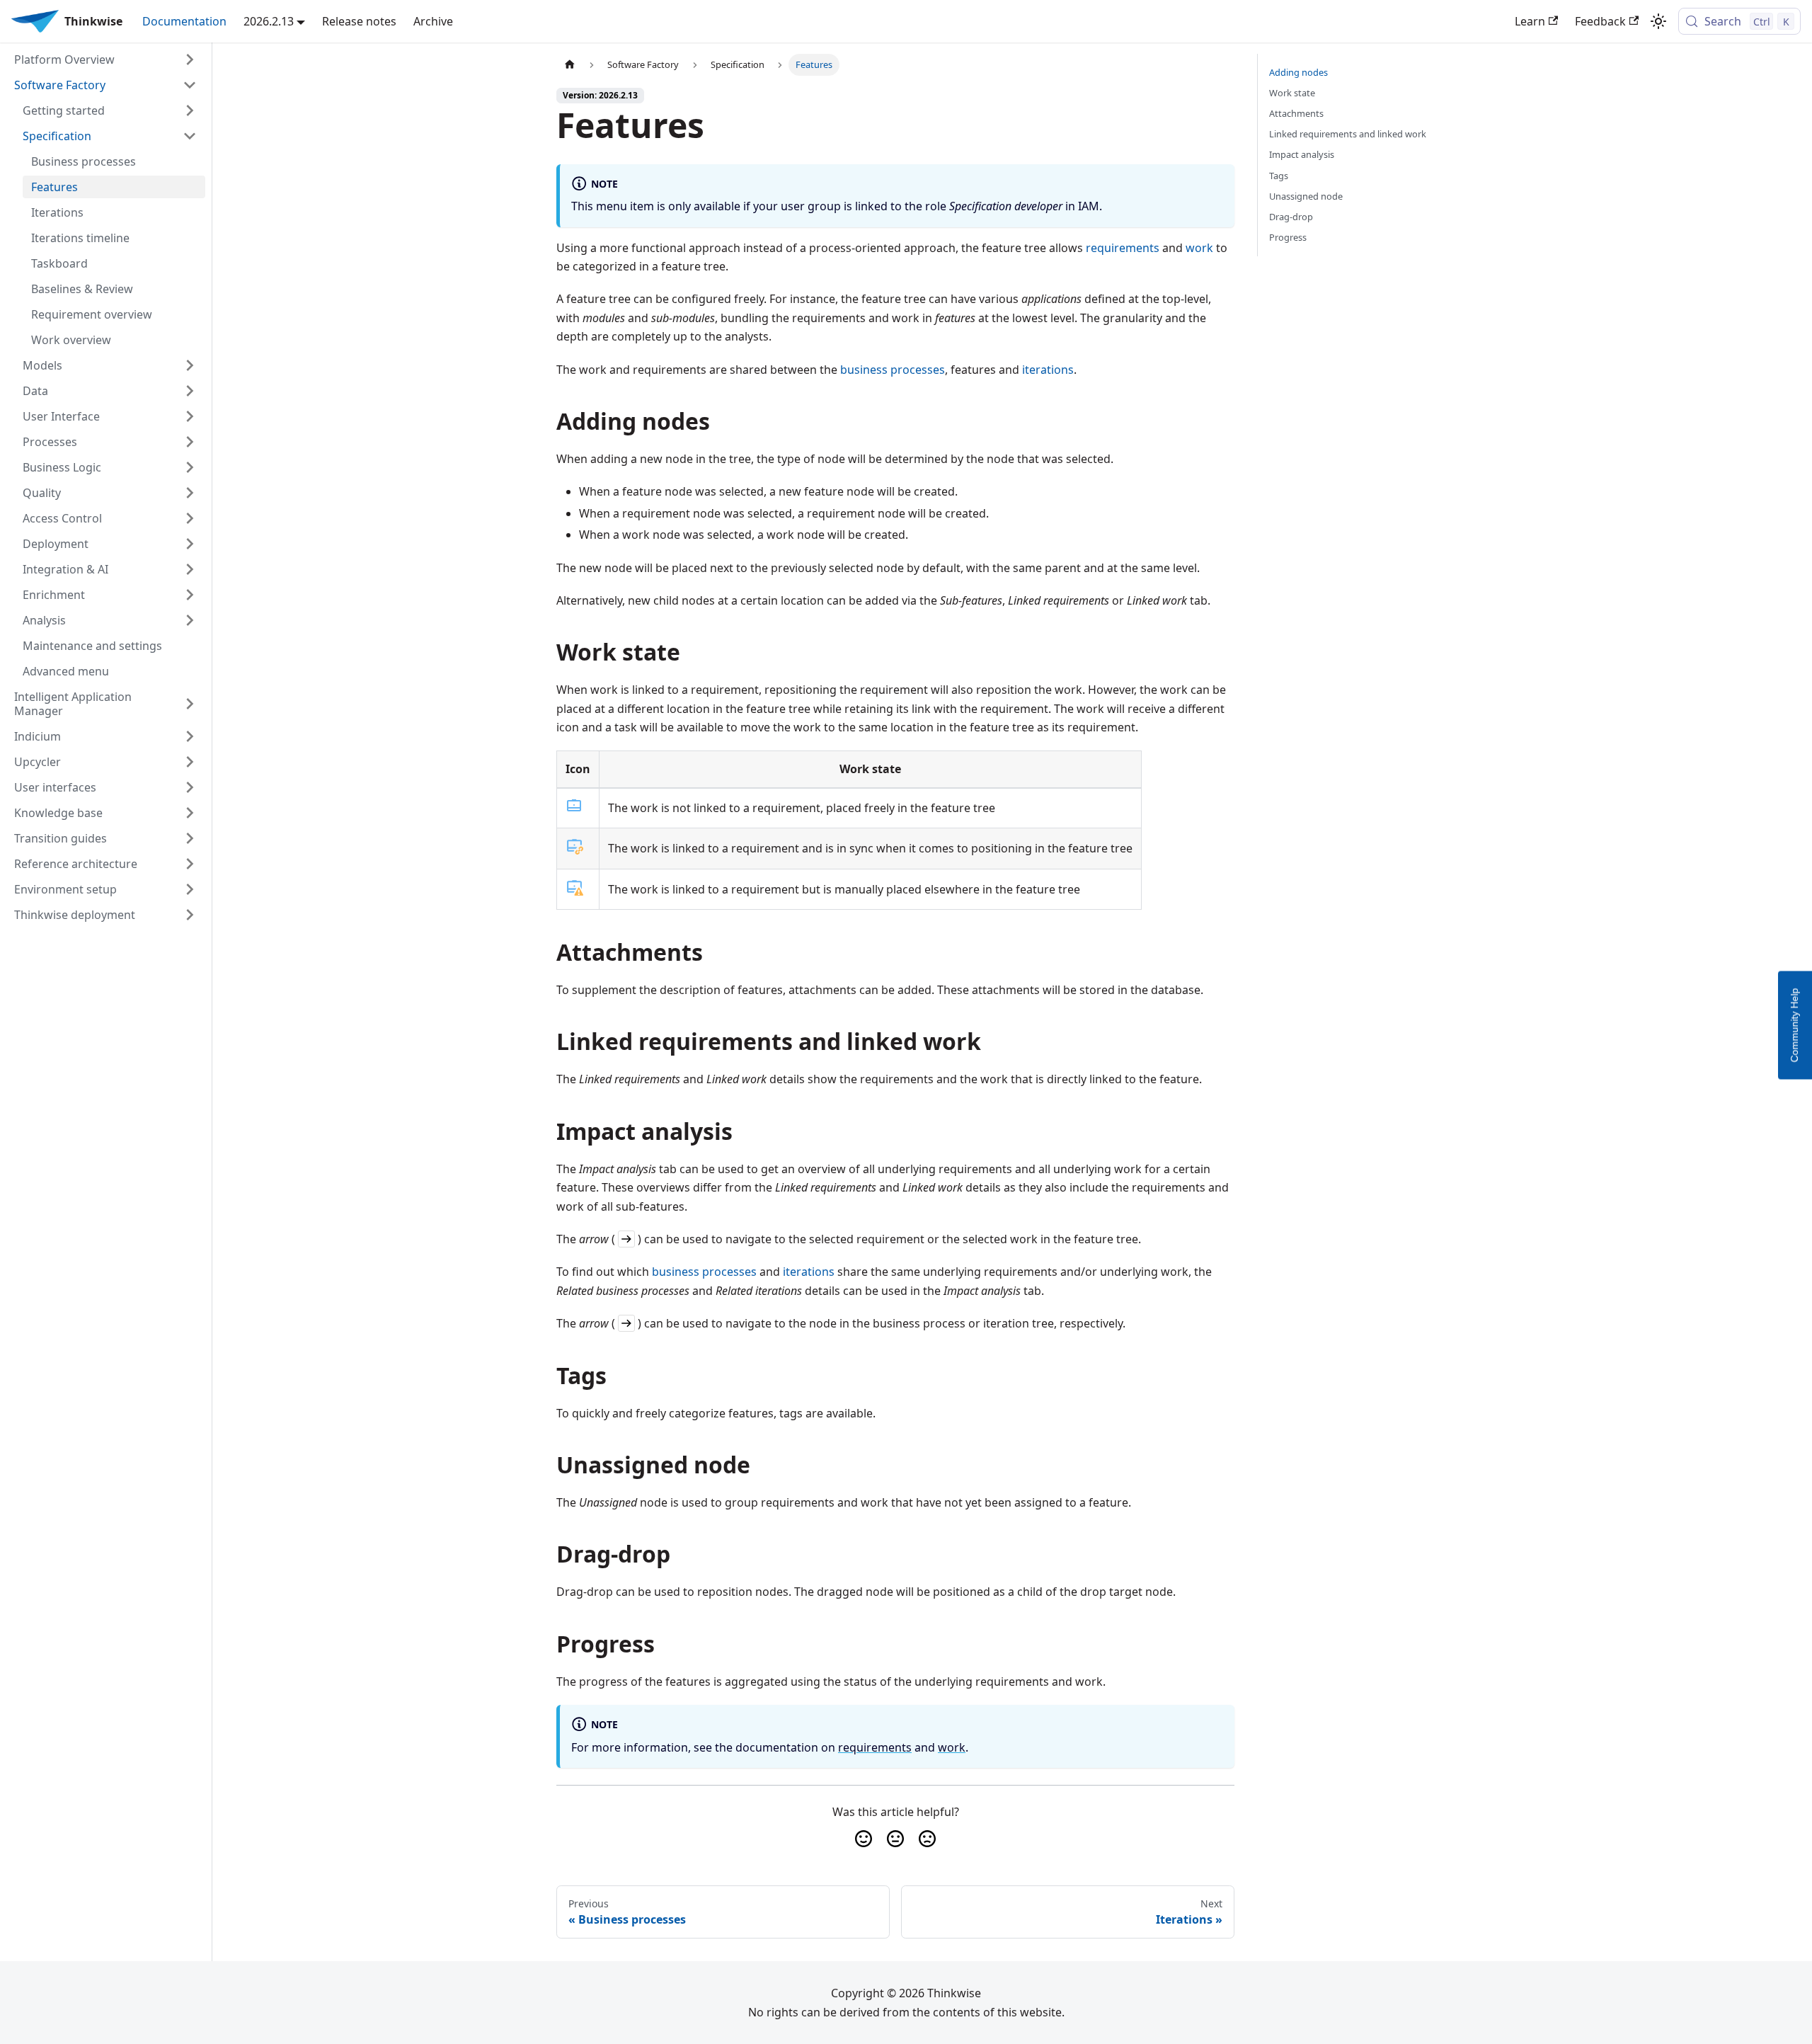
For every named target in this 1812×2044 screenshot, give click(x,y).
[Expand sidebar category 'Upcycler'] (190, 762)
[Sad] (928, 1839)
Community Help (1794, 1025)
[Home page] (570, 65)
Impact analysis (1302, 154)
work (1199, 248)
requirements (1123, 248)
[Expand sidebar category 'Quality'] (190, 493)
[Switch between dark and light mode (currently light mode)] (1658, 21)
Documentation (184, 21)
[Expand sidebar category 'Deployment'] (190, 544)
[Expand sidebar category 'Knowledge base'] (190, 813)
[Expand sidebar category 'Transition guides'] (190, 838)
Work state (1292, 93)
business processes (893, 370)
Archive (433, 21)
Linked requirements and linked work (1348, 134)
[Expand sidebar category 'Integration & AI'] (190, 569)
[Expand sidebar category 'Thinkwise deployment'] (190, 915)
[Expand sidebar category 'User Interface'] (190, 416)
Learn (1530, 21)
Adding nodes (1298, 72)
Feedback (1600, 21)
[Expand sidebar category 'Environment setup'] (190, 889)
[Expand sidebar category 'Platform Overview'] (190, 59)
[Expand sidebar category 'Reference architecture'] (190, 864)
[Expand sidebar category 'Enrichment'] (190, 595)
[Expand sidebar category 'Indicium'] (190, 736)
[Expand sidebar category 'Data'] (190, 391)
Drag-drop (1291, 217)
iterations (1048, 370)
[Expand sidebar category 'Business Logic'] (190, 467)
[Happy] (863, 1839)
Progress (1288, 237)
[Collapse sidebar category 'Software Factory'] (190, 85)
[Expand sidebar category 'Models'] (190, 365)
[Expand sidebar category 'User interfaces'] (190, 787)
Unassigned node (1306, 196)
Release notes (359, 21)
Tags (1279, 176)
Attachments (1296, 113)
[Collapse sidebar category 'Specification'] (190, 136)
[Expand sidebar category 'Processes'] (190, 442)
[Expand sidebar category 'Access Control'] (190, 518)
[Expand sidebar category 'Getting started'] (190, 110)
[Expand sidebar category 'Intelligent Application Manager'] (190, 704)
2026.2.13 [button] (269, 21)
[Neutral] (895, 1839)
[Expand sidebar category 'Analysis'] (190, 620)
